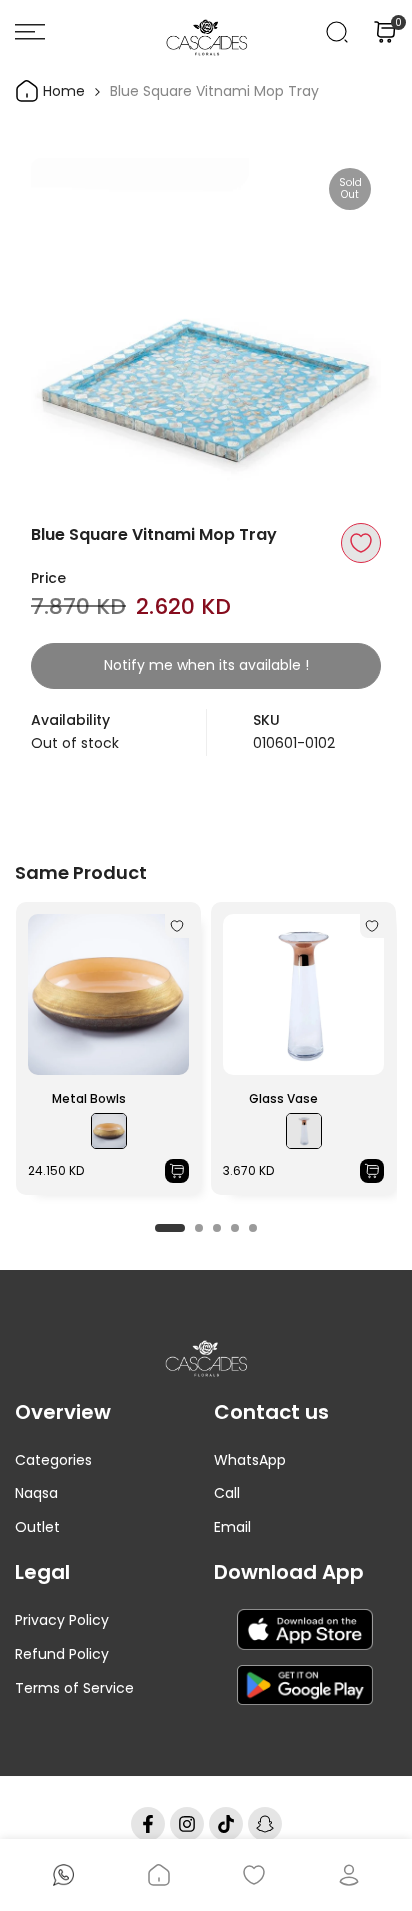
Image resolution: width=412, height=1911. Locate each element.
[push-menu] (30, 32)
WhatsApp (250, 1460)
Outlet (37, 1527)
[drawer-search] (337, 32)
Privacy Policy (62, 1620)
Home (62, 91)
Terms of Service (74, 1688)
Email (232, 1527)
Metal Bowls (89, 1098)
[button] (361, 543)
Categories (53, 1460)
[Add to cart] (177, 1171)
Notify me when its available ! (206, 665)
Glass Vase (283, 1098)
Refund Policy (62, 1654)
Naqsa (36, 1493)
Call (227, 1493)
